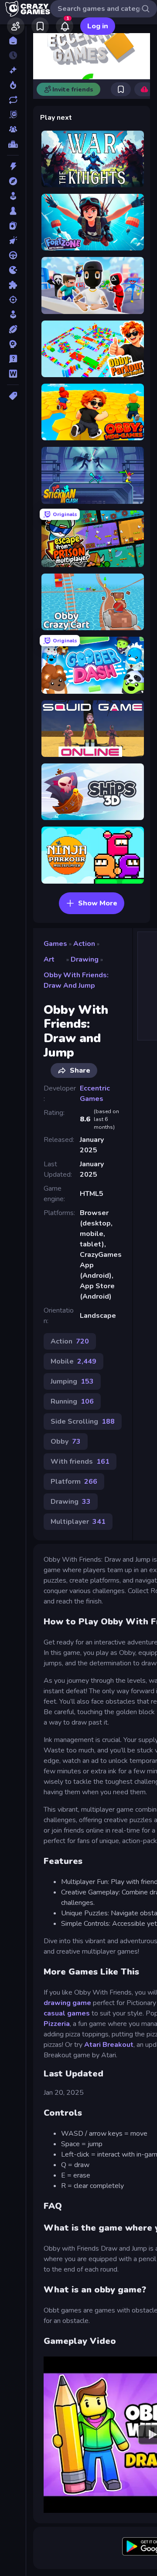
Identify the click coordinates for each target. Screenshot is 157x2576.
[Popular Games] (13, 85)
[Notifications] (65, 26)
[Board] (13, 211)
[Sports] (13, 329)
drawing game (67, 2003)
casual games (68, 2013)
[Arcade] (13, 196)
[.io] (13, 270)
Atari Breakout (109, 2045)
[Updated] (13, 100)
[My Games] (40, 26)
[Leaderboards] (13, 144)
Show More (98, 903)
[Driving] (13, 255)
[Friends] (16, 26)
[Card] (13, 226)
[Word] (13, 374)
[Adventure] (13, 181)
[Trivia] (13, 359)
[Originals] (13, 115)
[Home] (13, 41)
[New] (13, 70)
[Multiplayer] (13, 129)
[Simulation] (13, 314)
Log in (98, 26)
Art (49, 959)
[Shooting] (13, 300)
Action (84, 944)
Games (55, 944)
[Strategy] (13, 344)
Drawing (85, 959)
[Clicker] (13, 240)
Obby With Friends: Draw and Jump (76, 980)
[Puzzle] (13, 285)
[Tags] (13, 396)
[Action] (13, 166)
